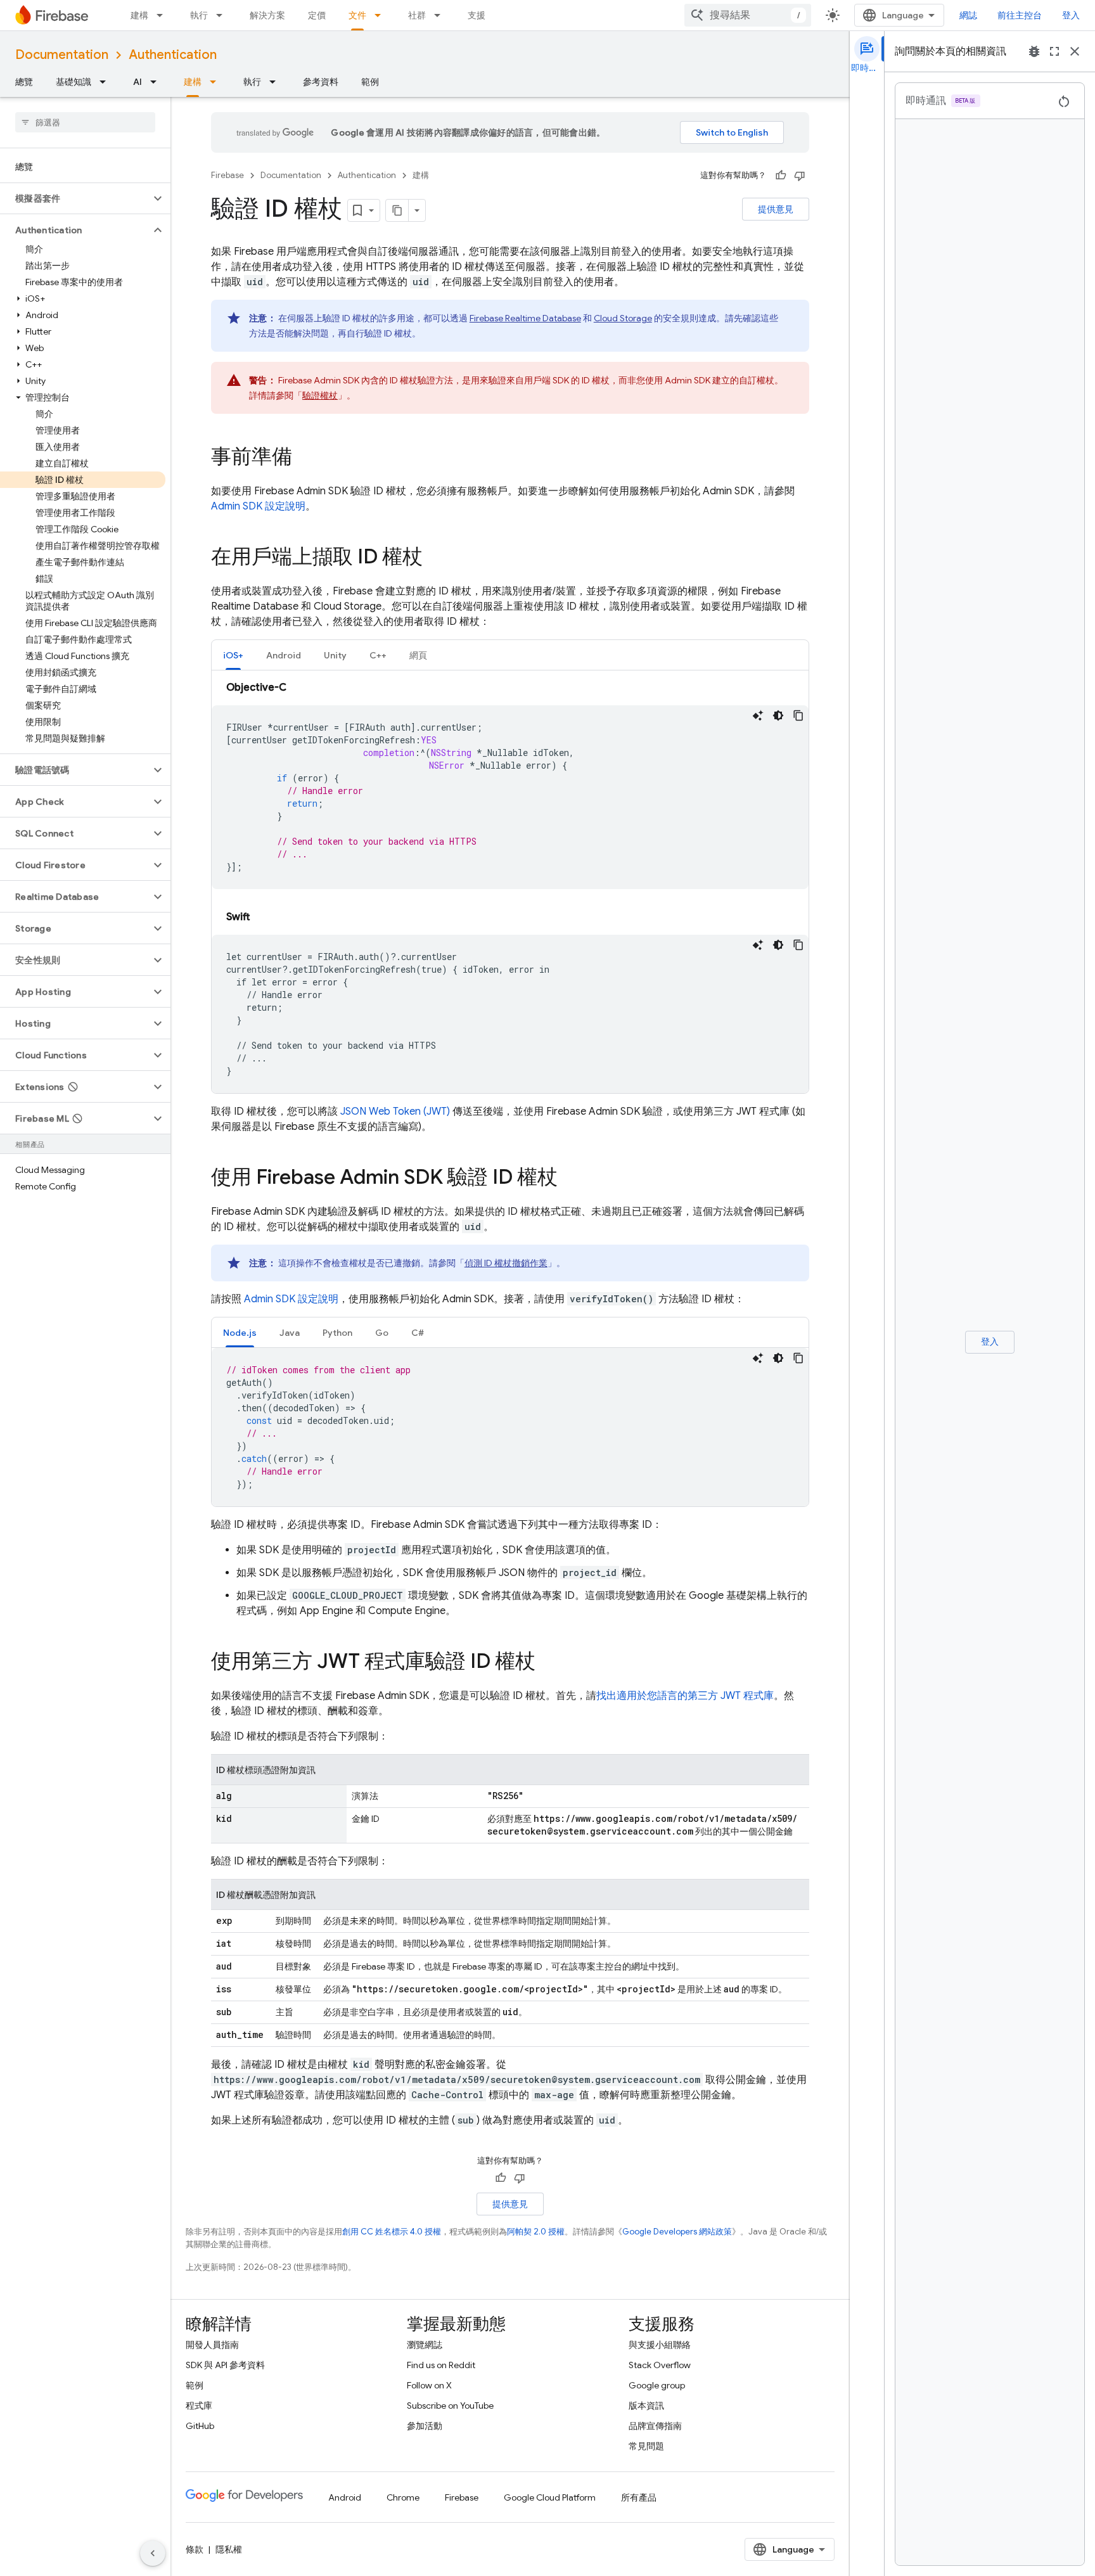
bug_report (1034, 51)
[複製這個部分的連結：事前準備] (305, 458)
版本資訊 (646, 2406)
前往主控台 (1020, 15)
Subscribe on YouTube (450, 2406)
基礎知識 (74, 82)
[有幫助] (781, 176)
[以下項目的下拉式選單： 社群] (441, 15)
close (1075, 51)
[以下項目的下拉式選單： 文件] (381, 15)
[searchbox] (85, 122)
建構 (139, 15)
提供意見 (776, 209)
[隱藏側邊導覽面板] (153, 2553)
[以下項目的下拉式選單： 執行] (223, 15)
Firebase (227, 175)
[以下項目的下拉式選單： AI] (157, 82)
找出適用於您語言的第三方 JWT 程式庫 (685, 1696)
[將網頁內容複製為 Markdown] (397, 210)
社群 (417, 15)
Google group (657, 2385)
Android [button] (284, 655)
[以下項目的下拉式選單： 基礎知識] (106, 82)
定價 (317, 15)
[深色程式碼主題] (778, 715)
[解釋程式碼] (758, 715)
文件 (357, 15)
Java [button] (290, 1333)
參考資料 (321, 82)
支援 (477, 15)
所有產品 (639, 2497)
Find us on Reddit (441, 2365)
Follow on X (429, 2385)
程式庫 (199, 2406)
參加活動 (425, 2426)
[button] (75, 198)
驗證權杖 (320, 395)
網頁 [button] (418, 655)
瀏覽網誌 (425, 2345)
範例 (370, 82)
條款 (195, 2549)
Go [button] (382, 1333)
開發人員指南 (212, 2345)
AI (138, 82)
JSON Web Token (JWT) (395, 1112)
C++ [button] (378, 655)
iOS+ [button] (233, 655)
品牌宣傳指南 (655, 2426)
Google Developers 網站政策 (677, 2232)
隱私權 (229, 2549)
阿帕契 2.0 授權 (536, 2232)
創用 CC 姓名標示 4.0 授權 (392, 2232)
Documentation (62, 55)
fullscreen (1054, 51)
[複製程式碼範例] (798, 715)
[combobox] (748, 15)
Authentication (173, 55)
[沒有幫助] (800, 176)
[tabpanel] (510, 887)
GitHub (200, 2426)
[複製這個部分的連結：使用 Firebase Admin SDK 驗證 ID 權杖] (570, 1179)
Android (345, 2497)
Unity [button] (335, 655)
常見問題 (646, 2446)
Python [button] (337, 1333)
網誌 (968, 15)
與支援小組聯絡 (660, 2345)
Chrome (403, 2497)
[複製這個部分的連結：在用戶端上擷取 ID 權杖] (435, 558)
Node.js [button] (240, 1333)
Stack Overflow (660, 2365)
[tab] (233, 655)
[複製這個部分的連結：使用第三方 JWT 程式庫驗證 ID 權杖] (548, 1663)
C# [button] (418, 1333)
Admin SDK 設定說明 (258, 506)
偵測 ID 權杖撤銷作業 (506, 1263)
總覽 (24, 82)
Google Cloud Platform (550, 2497)
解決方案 (267, 15)
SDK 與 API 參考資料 (225, 2365)
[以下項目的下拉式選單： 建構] (163, 15)
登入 (1071, 15)
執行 (199, 15)
